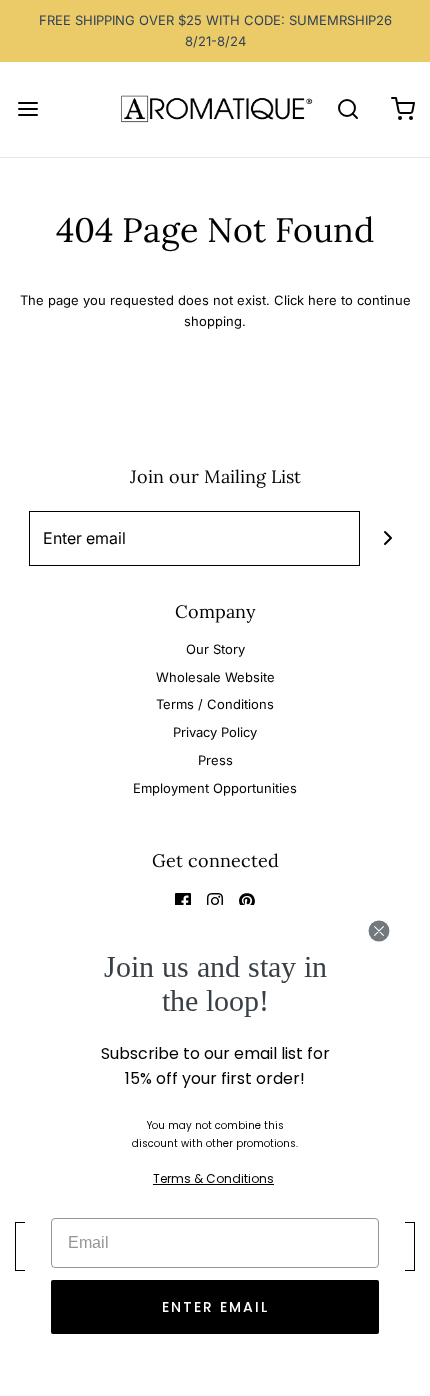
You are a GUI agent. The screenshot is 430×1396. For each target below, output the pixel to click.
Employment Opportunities (215, 788)
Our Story (215, 649)
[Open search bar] (347, 109)
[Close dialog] (379, 931)
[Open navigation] (27, 109)
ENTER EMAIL (215, 1307)
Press (215, 760)
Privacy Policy (215, 732)
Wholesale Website (215, 677)
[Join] (387, 538)
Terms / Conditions (215, 704)
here (322, 300)
